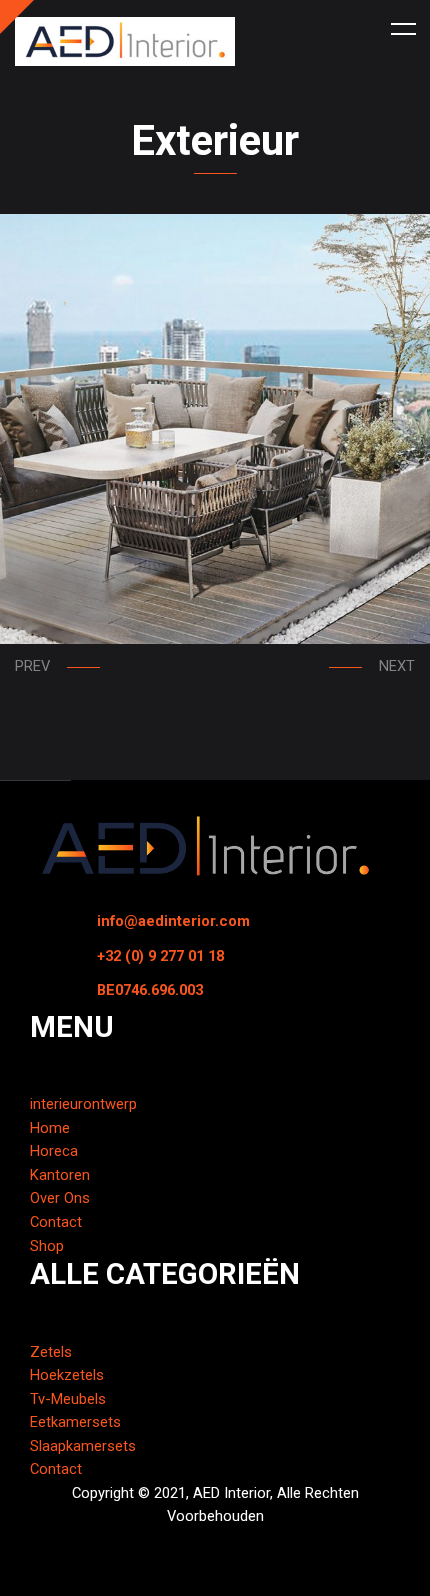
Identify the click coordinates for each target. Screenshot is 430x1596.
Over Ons (60, 1198)
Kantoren (60, 1175)
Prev (32, 666)
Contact (56, 1222)
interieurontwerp (83, 1104)
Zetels (51, 1352)
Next (397, 666)
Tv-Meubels (68, 1399)
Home (50, 1128)
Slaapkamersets (83, 1446)
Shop (47, 1246)
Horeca (54, 1151)
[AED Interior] (125, 41)
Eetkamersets (75, 1422)
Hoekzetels (67, 1375)
